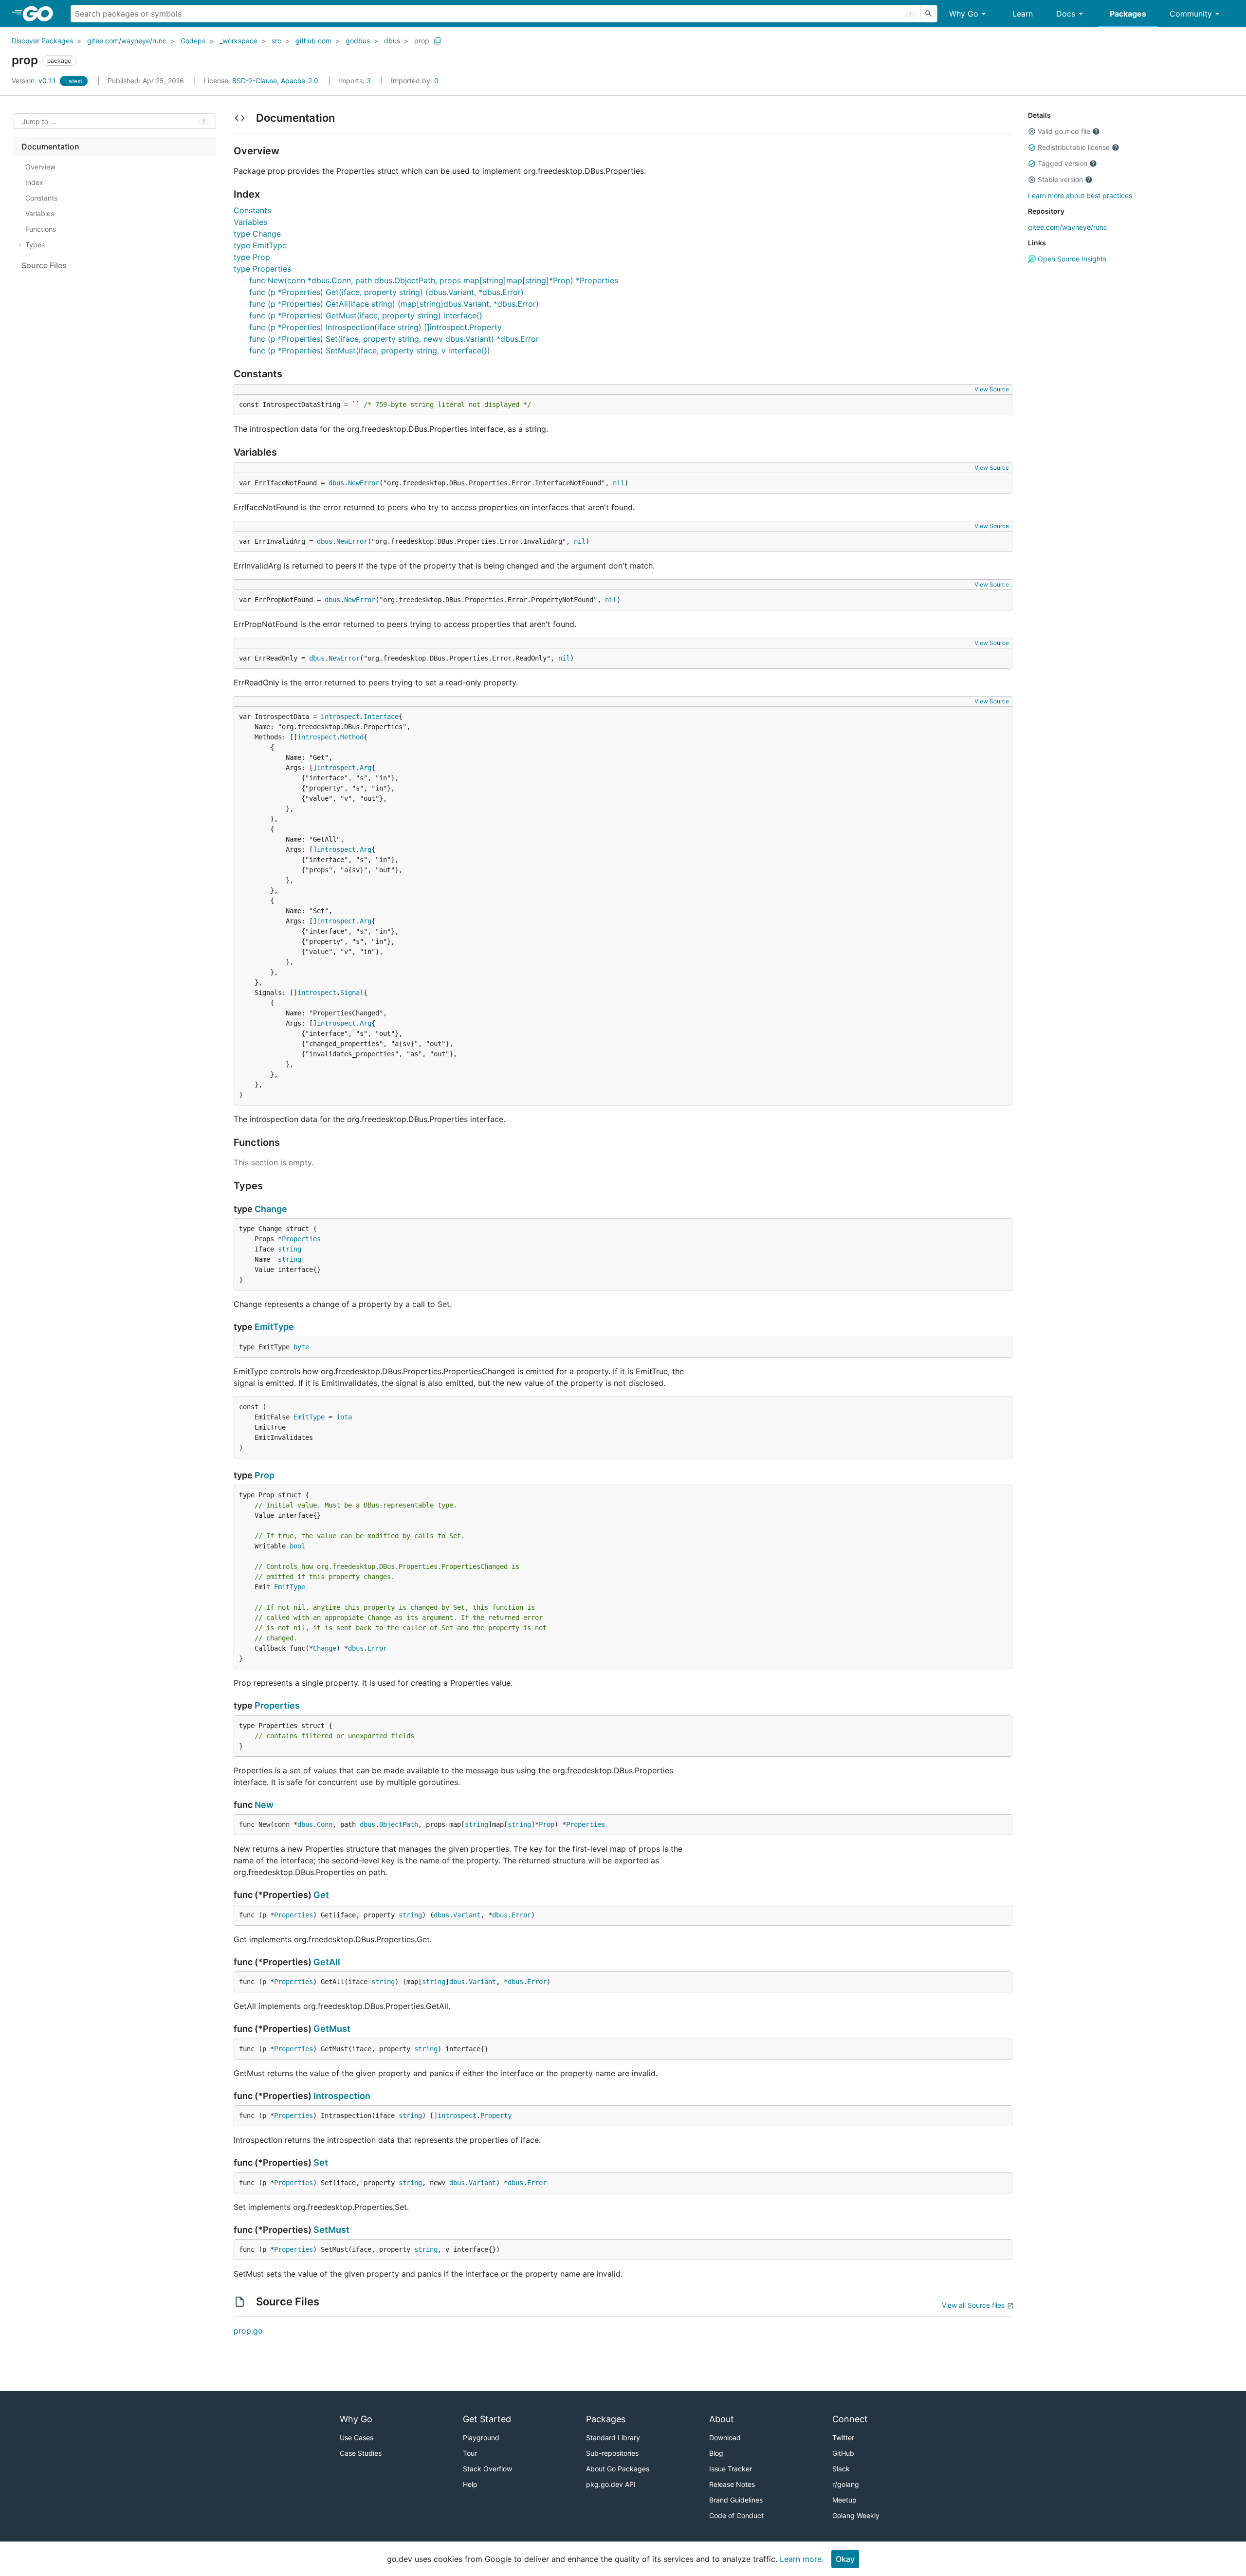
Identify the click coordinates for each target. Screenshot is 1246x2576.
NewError (364, 483)
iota (344, 1417)
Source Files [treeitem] (44, 265)
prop (422, 41)
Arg (366, 768)
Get (321, 1895)
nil (619, 483)
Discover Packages (42, 41)
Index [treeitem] (34, 182)
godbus (358, 41)
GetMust (332, 2029)
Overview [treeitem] (40, 167)
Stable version (1060, 179)
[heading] (41, 14)
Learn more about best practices (1080, 195)
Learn (1023, 14)
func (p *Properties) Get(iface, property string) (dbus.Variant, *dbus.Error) (386, 292)
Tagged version (1063, 163)
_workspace (238, 41)
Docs (1066, 14)
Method (352, 737)
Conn (325, 1824)
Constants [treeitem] (41, 198)
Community (1191, 14)
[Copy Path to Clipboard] (438, 41)
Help (470, 2484)
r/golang (846, 2484)
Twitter (843, 2438)
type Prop (252, 257)
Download (725, 2438)
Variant (467, 1915)
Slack (841, 2469)
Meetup (844, 2500)
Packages (1128, 14)
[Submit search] (929, 14)
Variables (250, 222)
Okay (845, 2559)
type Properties (262, 269)
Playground (481, 2438)
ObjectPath (399, 1824)
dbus (392, 41)
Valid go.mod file (1064, 131)
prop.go (248, 2331)
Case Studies (361, 2453)
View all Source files (973, 2305)
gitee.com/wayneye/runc (127, 41)
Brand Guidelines (736, 2500)
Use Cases (357, 2438)
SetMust (331, 2230)
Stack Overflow (487, 2469)
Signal (352, 993)
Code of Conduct (736, 2515)
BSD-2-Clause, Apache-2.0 (275, 81)
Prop (265, 1475)
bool (297, 1546)
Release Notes (732, 2484)
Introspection (342, 2096)
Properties (301, 1239)
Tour (470, 2453)
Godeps (193, 41)
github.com (313, 41)
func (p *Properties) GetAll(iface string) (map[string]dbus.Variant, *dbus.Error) (394, 304)
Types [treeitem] (35, 245)
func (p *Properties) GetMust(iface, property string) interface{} (366, 315)
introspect (340, 717)
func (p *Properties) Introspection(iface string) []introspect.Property (376, 327)
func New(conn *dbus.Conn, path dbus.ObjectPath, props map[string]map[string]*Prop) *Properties (434, 280)
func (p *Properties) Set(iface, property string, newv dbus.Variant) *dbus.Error (394, 339)
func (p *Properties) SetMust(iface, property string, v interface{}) (370, 350)
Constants (252, 210)
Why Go (964, 14)
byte (301, 1347)
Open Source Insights (1071, 259)
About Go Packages (618, 2469)
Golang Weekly (856, 2515)
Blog (716, 2453)
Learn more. (802, 2559)
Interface (381, 717)
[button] (1032, 131)
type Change (257, 234)
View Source (992, 389)
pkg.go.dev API (611, 2484)
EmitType (274, 1327)
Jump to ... (39, 121)
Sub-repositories (612, 2453)
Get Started (487, 2419)
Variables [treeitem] (40, 213)
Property (496, 2116)
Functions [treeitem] (41, 229)
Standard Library (613, 2438)
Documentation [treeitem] (50, 147)
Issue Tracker (731, 2469)
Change (271, 1209)
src (276, 41)
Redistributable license (1074, 147)
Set (321, 2162)
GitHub (843, 2453)
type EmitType (260, 245)
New (264, 1805)
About (722, 2419)
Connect (850, 2419)
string (290, 1249)
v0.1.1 (35, 81)
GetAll (327, 1962)
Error (377, 1648)
